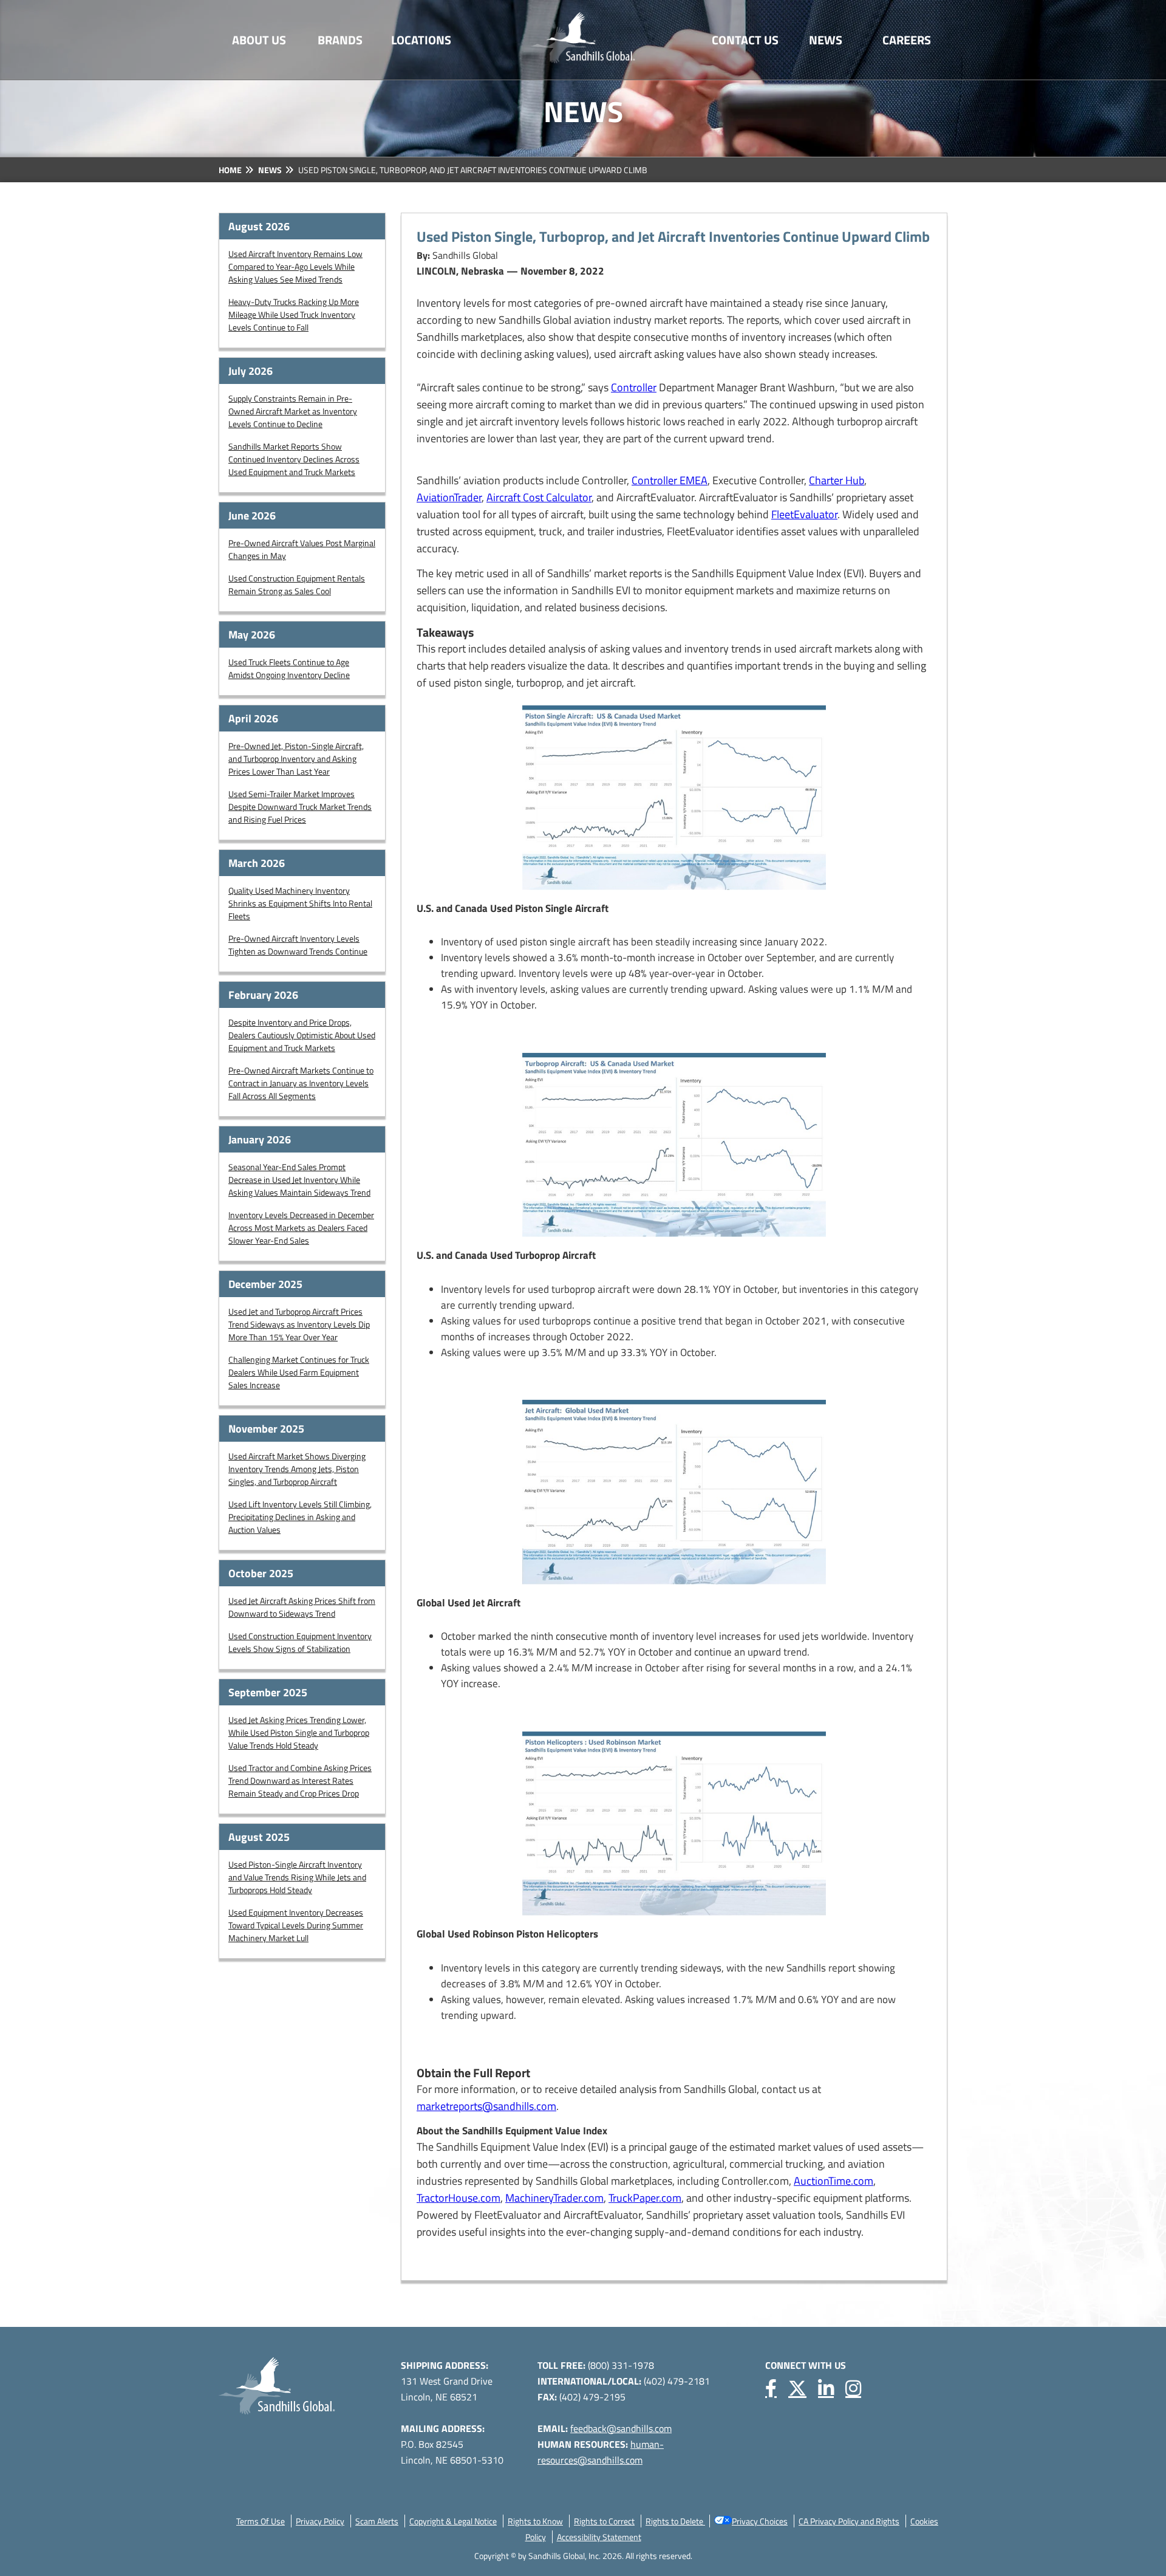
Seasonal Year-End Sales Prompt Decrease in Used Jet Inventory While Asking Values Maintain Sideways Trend (299, 1180)
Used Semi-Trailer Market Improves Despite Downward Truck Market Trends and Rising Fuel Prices (300, 807)
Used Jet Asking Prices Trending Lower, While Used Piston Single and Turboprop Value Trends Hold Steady (299, 1732)
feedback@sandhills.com (621, 2428)
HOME (230, 170)
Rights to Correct (604, 2521)
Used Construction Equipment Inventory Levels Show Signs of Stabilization (300, 1642)
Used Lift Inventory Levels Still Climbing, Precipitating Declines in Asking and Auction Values (300, 1517)
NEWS (270, 170)
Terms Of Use (261, 2521)
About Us (259, 40)
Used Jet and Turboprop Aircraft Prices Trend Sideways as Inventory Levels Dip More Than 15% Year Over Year (299, 1324)
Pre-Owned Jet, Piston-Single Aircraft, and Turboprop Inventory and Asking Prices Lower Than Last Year (296, 759)
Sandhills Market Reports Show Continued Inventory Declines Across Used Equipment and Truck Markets (294, 459)
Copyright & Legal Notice (453, 2521)
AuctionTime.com (834, 2181)
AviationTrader (449, 497)
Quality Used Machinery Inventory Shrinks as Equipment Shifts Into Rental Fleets (300, 903)
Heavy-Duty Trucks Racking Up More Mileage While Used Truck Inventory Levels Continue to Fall (294, 314)
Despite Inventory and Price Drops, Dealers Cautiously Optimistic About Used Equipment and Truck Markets (302, 1035)
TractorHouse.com (459, 2198)
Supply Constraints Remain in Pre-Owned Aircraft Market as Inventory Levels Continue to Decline (293, 411)
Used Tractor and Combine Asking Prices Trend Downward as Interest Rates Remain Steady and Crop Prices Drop (300, 1780)
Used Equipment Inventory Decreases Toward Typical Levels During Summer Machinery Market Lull (296, 1925)
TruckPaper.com (645, 2198)
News (826, 40)
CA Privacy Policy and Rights (849, 2521)
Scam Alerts (377, 2521)
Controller (634, 387)
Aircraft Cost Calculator (539, 497)
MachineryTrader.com (554, 2198)
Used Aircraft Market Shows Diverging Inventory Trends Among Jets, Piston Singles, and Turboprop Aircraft (297, 1469)
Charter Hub (837, 480)
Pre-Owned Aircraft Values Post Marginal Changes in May (302, 549)
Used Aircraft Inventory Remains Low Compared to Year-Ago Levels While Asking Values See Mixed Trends (295, 266)
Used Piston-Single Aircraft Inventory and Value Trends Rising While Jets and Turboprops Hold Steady (297, 1877)
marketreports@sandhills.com (486, 2106)
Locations (421, 40)
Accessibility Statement (599, 2537)
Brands (340, 40)
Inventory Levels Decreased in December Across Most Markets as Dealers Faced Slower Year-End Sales (301, 1228)
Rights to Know (535, 2521)
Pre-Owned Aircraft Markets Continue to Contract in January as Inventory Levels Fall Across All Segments (301, 1083)
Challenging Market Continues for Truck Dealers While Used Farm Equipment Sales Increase (299, 1372)
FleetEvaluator (804, 514)
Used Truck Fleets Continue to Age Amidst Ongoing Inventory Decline (289, 668)
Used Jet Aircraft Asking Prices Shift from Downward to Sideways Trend (302, 1607)
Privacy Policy (320, 2521)
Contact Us (745, 40)
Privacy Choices (760, 2521)
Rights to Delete (675, 2521)
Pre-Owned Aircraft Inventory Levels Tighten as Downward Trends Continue (298, 945)
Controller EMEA (670, 480)
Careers (907, 40)
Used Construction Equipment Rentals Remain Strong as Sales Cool (297, 584)
